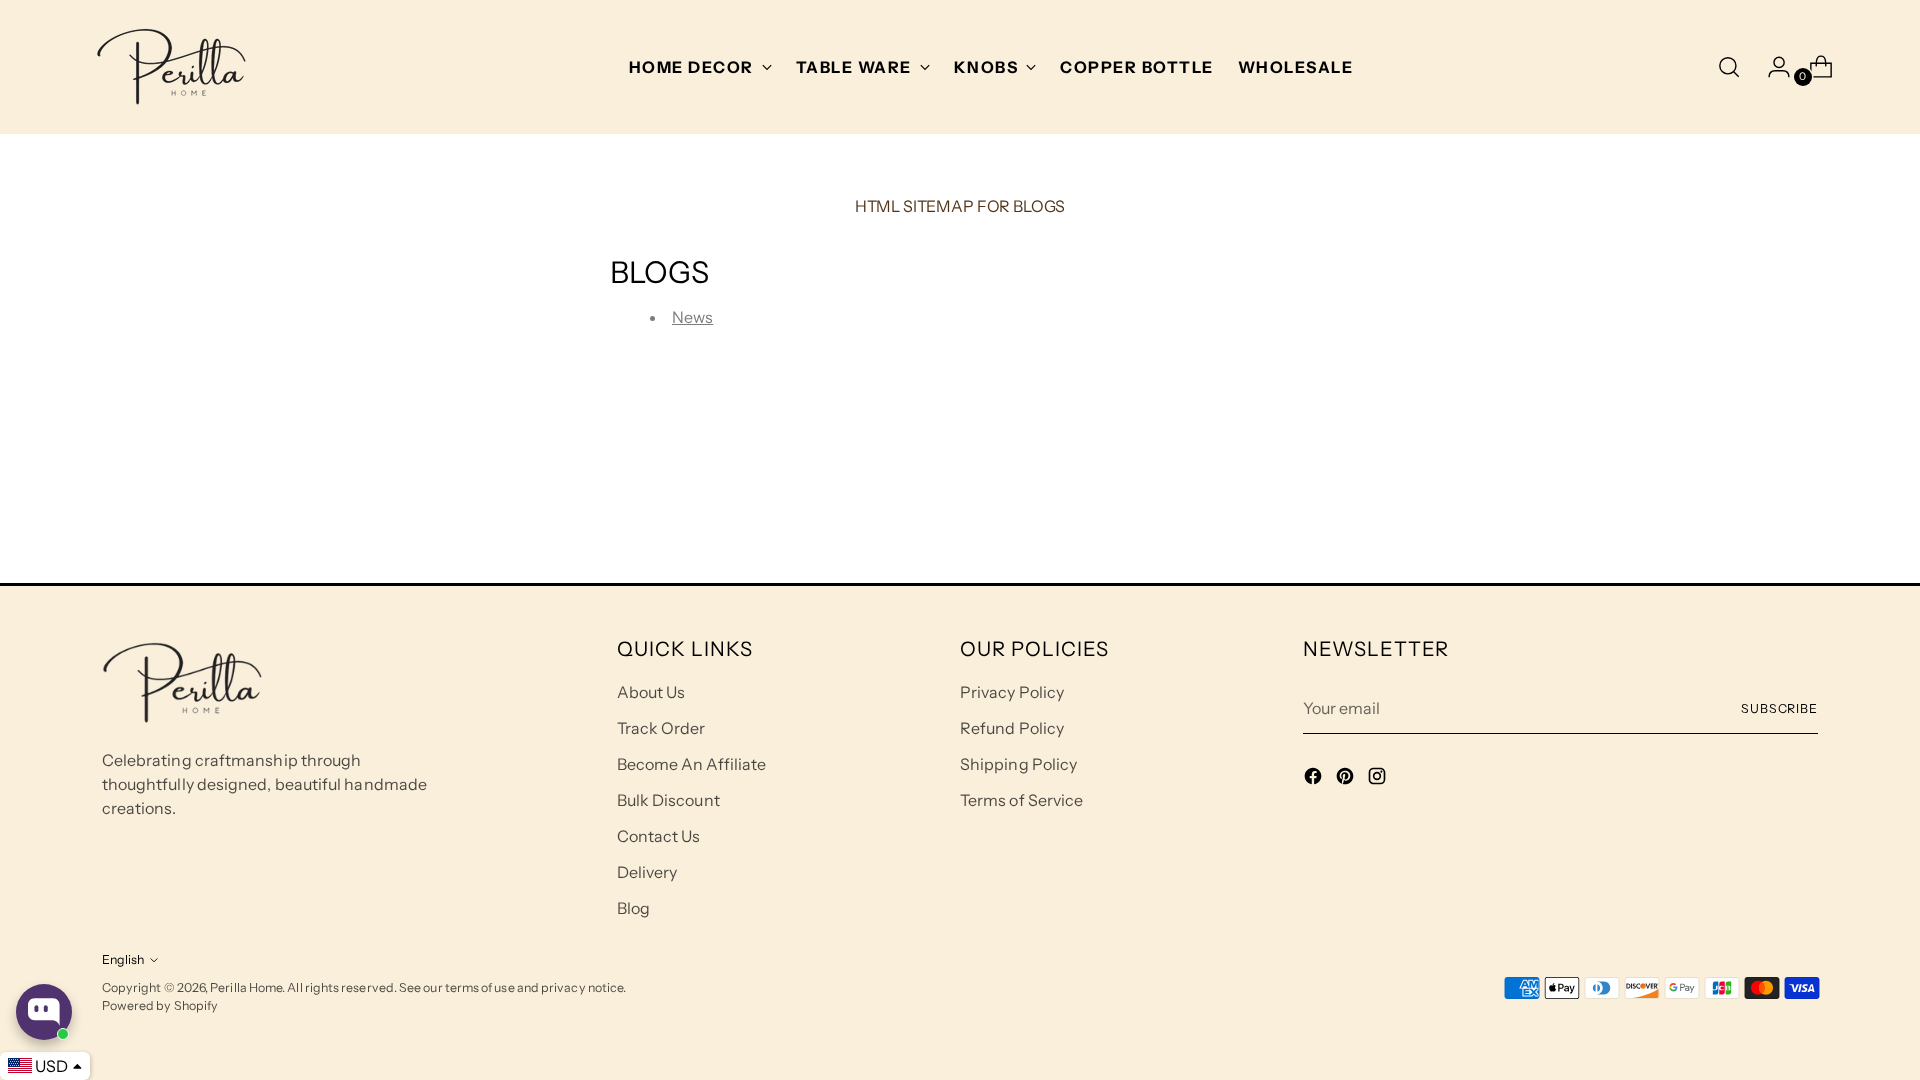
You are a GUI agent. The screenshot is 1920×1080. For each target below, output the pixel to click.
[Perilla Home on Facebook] (1315, 779)
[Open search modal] (1729, 67)
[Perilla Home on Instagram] (1379, 779)
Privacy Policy (1012, 692)
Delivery (647, 872)
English (123, 959)
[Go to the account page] (1771, 67)
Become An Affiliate (692, 764)
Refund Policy (1012, 728)
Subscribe (1779, 708)
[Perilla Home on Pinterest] (1347, 779)
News (692, 317)
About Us (651, 692)
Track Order (661, 728)
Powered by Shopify (160, 1005)
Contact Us (659, 836)
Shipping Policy (1018, 764)
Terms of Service (1021, 800)
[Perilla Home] (171, 67)
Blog (633, 908)
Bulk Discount (668, 800)
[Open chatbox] (44, 1012)
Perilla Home (246, 987)
